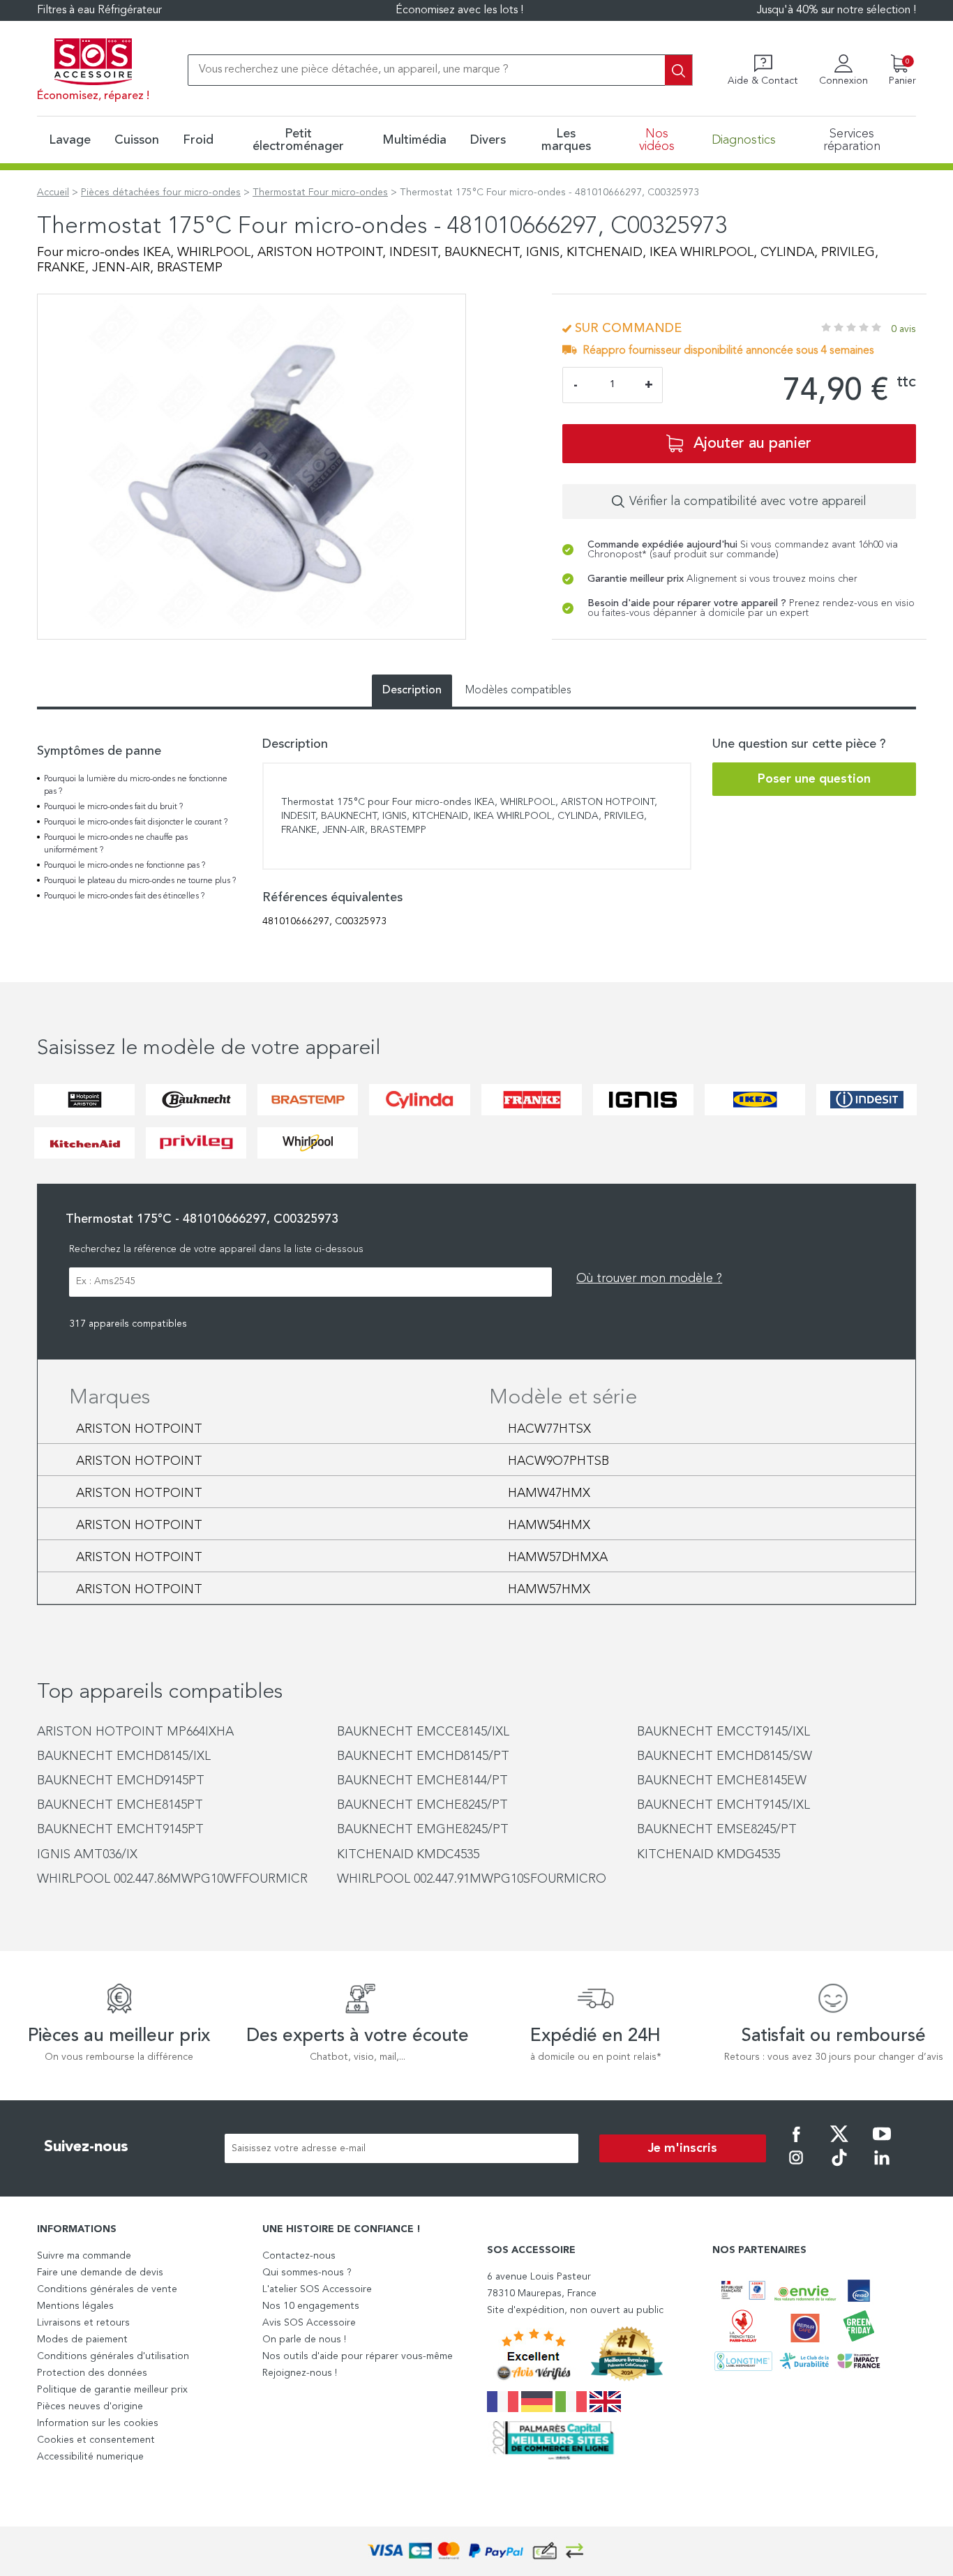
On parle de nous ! (304, 2340)
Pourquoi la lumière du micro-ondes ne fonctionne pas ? (136, 785)
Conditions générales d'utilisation (113, 2356)
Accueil (53, 193)
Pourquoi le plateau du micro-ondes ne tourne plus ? (140, 881)
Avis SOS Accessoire (309, 2323)
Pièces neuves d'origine (90, 2406)
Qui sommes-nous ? (307, 2273)
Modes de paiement (82, 2340)
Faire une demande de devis (100, 2273)
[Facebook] (796, 2144)
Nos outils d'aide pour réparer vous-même (358, 2356)
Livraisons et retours (83, 2323)
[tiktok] (839, 2167)
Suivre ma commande (84, 2256)
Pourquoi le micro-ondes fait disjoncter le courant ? (136, 822)
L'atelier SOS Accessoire (317, 2289)
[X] (839, 2144)
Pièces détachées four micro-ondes (161, 193)
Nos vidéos (657, 140)
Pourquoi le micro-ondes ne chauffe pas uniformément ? (116, 844)
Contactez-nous (299, 2256)
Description (412, 691)
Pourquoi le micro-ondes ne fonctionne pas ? (125, 866)
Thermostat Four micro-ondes (320, 193)
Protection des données (92, 2373)
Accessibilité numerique (90, 2457)
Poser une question (814, 779)
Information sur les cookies (98, 2423)
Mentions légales (75, 2306)
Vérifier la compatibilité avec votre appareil (748, 502)
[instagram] (796, 2167)
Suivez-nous (86, 2147)
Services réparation (852, 140)
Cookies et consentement (96, 2440)
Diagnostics (744, 140)
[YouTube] (882, 2144)
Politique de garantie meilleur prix (112, 2390)
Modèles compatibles (518, 691)
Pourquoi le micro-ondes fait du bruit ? (113, 807)
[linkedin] (882, 2167)
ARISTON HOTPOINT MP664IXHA (135, 1732)
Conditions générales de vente (107, 2289)
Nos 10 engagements (311, 2306)
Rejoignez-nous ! (300, 2373)
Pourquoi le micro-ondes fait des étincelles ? (124, 896)
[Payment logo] (476, 2551)
